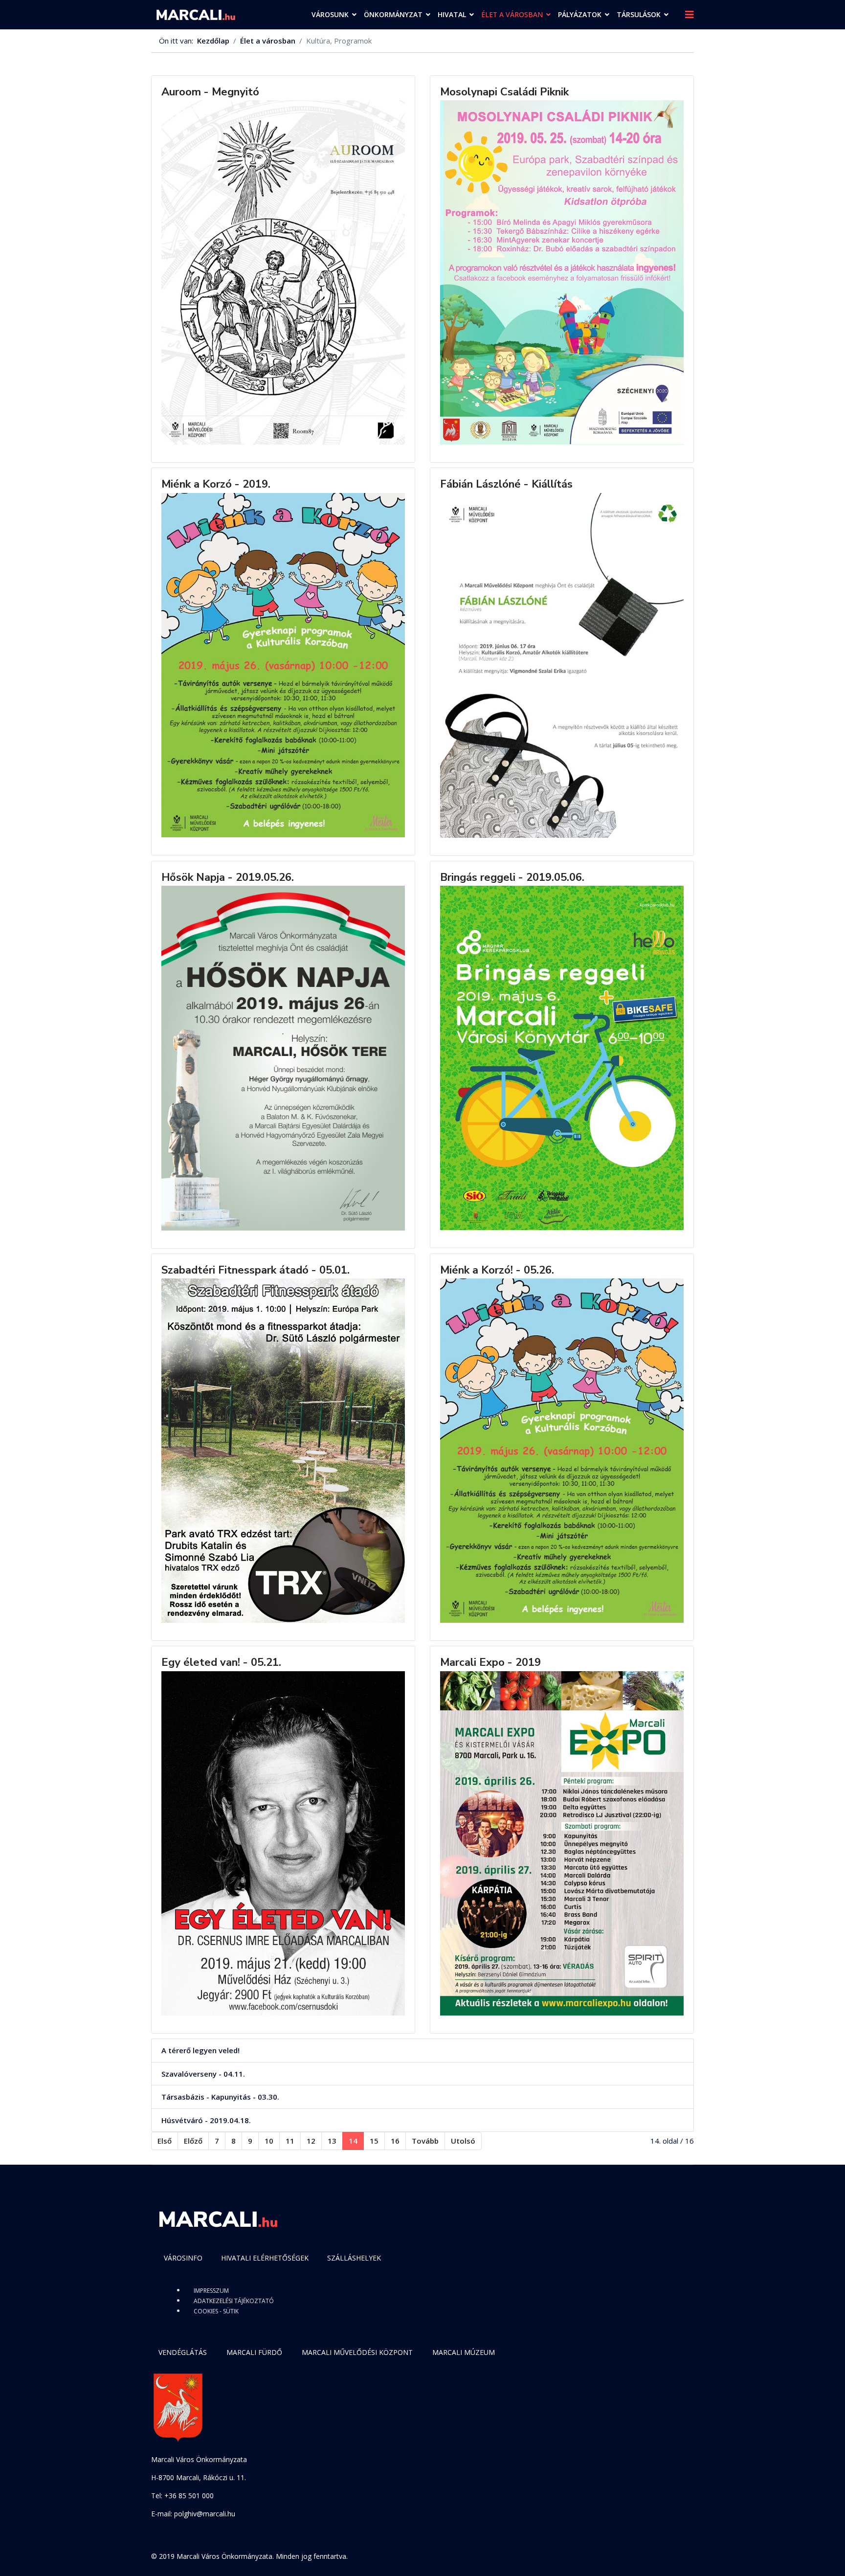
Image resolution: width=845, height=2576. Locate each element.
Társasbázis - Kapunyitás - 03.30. (220, 2097)
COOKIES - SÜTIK (216, 2311)
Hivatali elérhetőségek (265, 2258)
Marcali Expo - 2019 (490, 1662)
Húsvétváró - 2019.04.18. (206, 2120)
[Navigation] (689, 15)
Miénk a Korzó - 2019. (216, 484)
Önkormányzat (393, 14)
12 (311, 2141)
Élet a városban (512, 14)
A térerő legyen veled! (200, 2050)
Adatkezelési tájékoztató (234, 2301)
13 (332, 2141)
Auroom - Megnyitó (210, 92)
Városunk (330, 14)
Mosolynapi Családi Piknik (504, 92)
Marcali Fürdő (254, 2352)
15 (374, 2141)
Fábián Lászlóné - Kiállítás (506, 484)
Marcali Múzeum (464, 2352)
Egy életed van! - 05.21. (221, 1662)
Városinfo (183, 2258)
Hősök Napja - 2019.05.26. (228, 877)
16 (395, 2141)
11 (290, 2141)
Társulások (639, 14)
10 (269, 2141)
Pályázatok (580, 14)
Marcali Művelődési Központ (357, 2352)
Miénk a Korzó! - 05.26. (497, 1270)
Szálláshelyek (354, 2258)
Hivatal (452, 14)
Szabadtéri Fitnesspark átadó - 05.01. (256, 1270)
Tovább (425, 2141)
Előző (193, 2141)
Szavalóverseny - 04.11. (203, 2074)
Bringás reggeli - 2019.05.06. (512, 877)
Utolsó (463, 2141)
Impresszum (211, 2291)
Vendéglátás (183, 2352)
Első (165, 2141)
